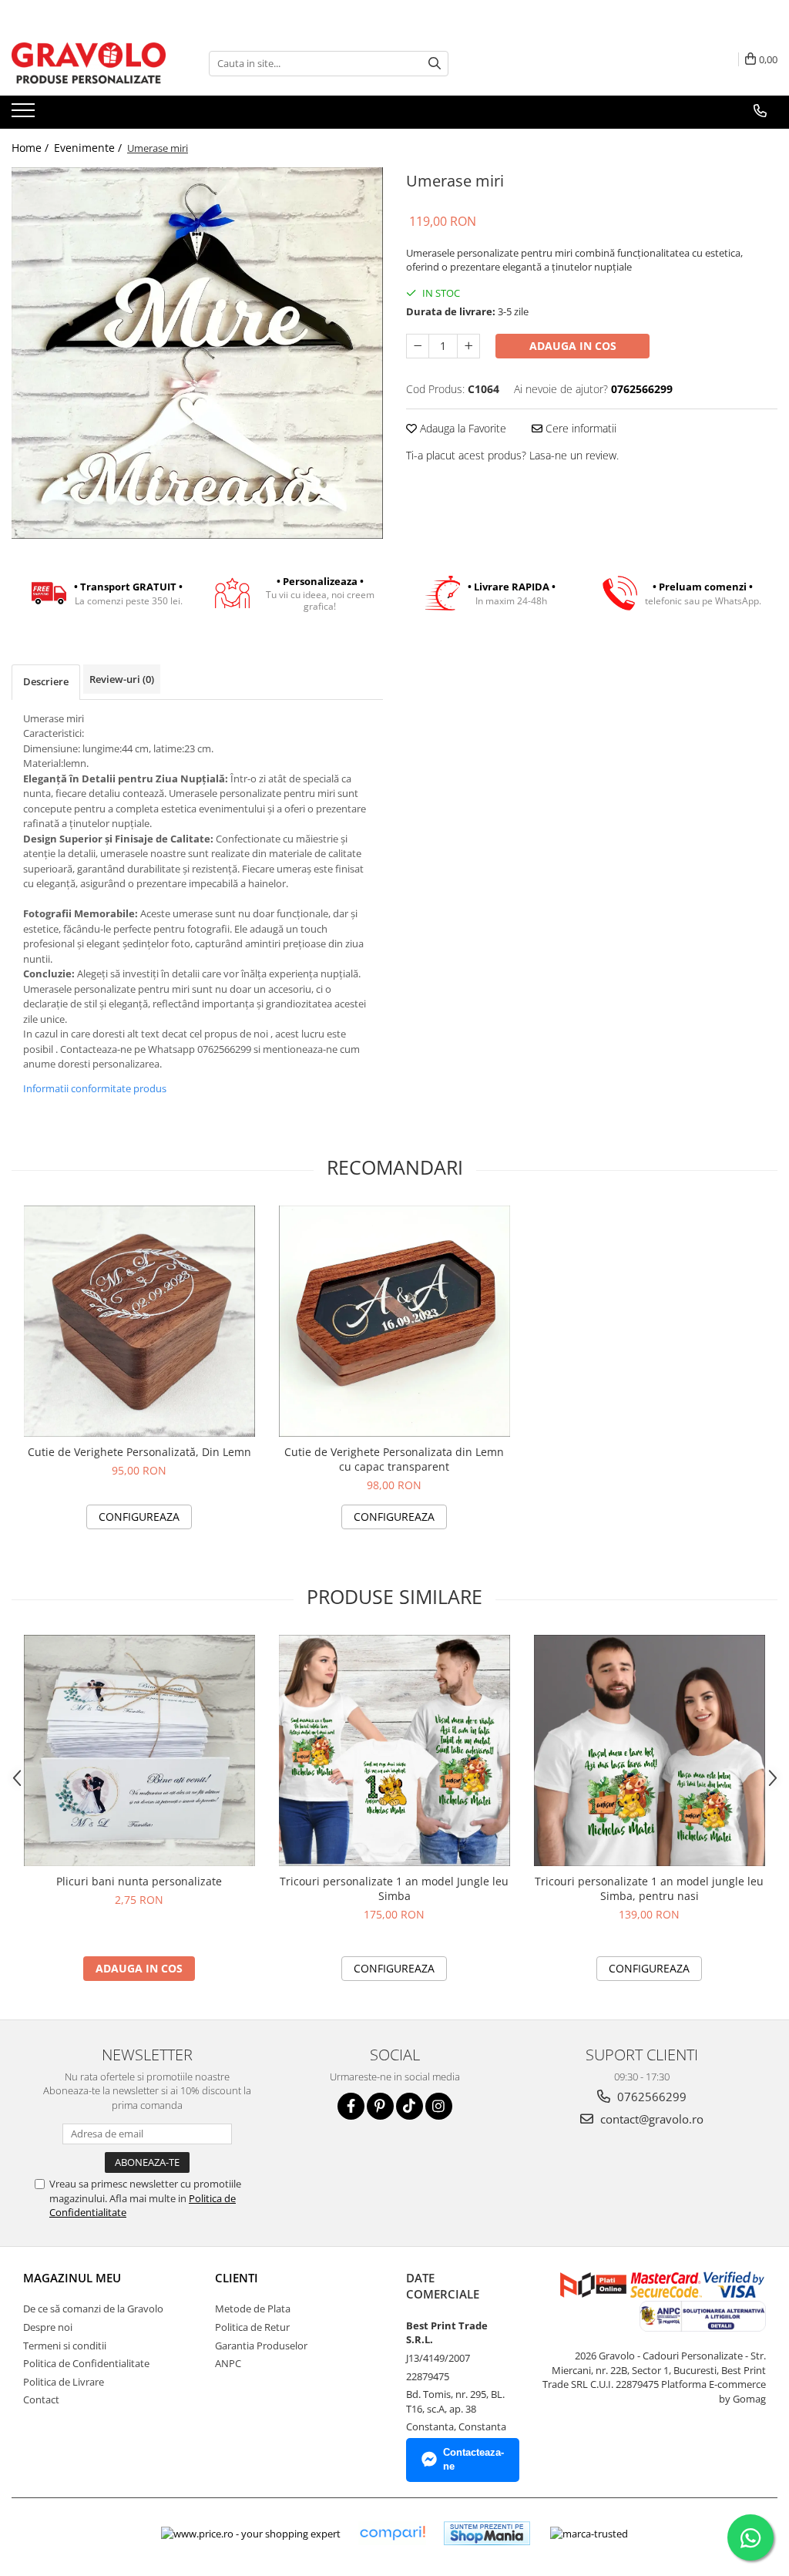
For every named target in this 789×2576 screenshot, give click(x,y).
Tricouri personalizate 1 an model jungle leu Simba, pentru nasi (649, 1888)
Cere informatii (579, 428)
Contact (41, 2399)
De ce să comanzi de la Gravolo (93, 2309)
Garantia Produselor (261, 2346)
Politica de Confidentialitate (86, 2363)
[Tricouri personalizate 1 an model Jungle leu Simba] (394, 1750)
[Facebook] (351, 2106)
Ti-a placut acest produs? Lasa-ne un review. (512, 455)
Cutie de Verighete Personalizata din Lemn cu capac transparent (394, 1459)
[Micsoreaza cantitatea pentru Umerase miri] (418, 346)
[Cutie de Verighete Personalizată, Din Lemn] (139, 1321)
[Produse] (25, 115)
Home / (32, 148)
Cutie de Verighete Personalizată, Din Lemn (139, 1452)
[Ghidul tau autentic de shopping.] (392, 2533)
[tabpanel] (197, 353)
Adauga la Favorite (462, 428)
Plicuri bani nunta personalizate (139, 1881)
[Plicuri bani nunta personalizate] (139, 1750)
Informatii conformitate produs (95, 1088)
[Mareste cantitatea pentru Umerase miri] (468, 346)
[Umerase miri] (197, 353)
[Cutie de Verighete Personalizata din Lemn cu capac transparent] (394, 1321)
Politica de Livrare (64, 2382)
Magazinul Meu (72, 2278)
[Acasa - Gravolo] (89, 63)
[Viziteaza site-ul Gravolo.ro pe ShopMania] (487, 2533)
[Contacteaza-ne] (760, 111)
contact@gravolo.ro (650, 2119)
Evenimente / (89, 148)
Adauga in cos (573, 346)
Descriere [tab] (46, 681)
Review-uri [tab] (122, 679)
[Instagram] (439, 2106)
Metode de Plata (253, 2309)
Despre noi (48, 2327)
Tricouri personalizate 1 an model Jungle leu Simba (394, 1888)
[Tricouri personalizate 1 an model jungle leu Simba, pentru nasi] (650, 1750)
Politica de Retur (252, 2327)
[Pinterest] (380, 2106)
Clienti (237, 2278)
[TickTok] (410, 2106)
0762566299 (650, 2097)
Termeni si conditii (65, 2346)
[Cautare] (435, 64)
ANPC (228, 2363)
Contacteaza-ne (473, 2460)
